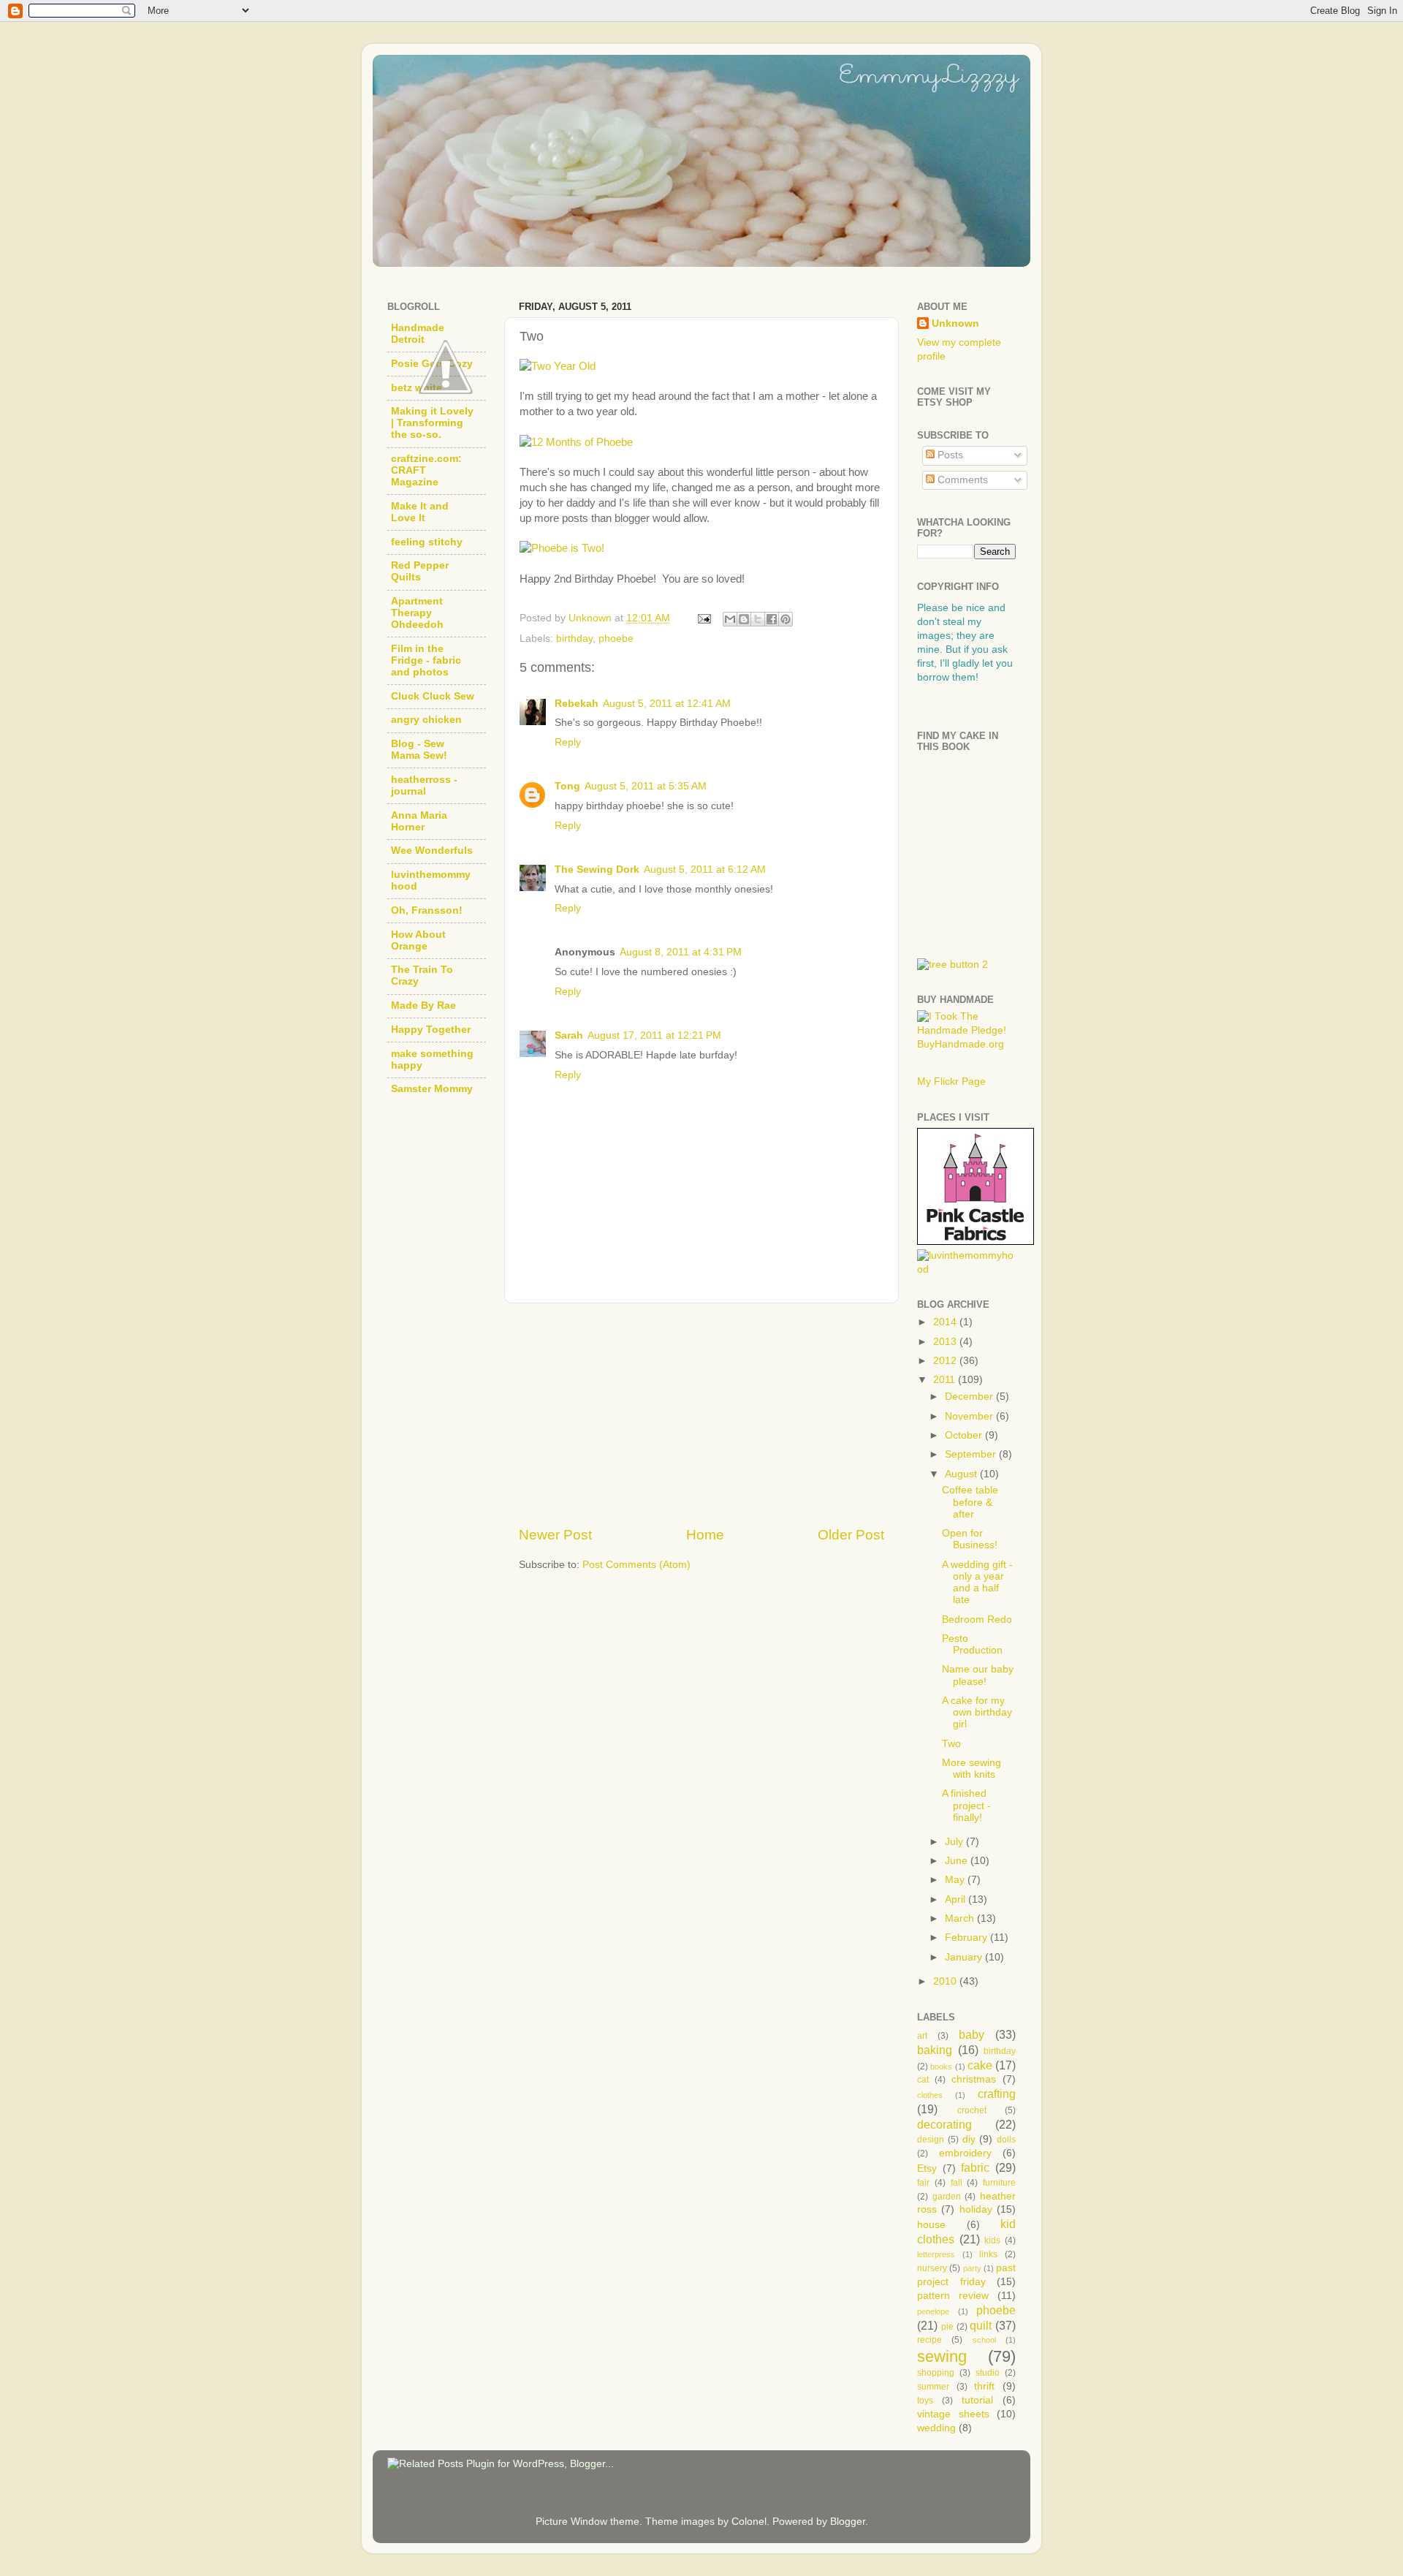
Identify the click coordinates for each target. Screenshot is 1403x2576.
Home (705, 1535)
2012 (946, 1361)
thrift (984, 2386)
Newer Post (555, 1535)
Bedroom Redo (977, 1620)
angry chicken (426, 720)
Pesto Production (972, 1644)
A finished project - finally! (966, 1805)
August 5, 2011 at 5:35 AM (646, 786)
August (962, 1474)
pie (947, 2327)
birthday (574, 639)
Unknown (955, 323)
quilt (981, 2325)
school (984, 2340)
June (958, 1861)
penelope (933, 2311)
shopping (936, 2373)
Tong (567, 786)
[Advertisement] (701, 1414)
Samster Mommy (432, 1089)
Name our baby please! (978, 1675)
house (931, 2225)
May (956, 1880)
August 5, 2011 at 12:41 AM (667, 704)
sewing (942, 2356)
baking (935, 2050)
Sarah (569, 1035)
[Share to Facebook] (772, 619)
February (967, 1937)
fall (957, 2183)
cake (980, 2065)
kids (992, 2240)
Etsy (927, 2168)
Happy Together (431, 1030)
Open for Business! (970, 1539)
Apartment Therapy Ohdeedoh (417, 613)
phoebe (616, 639)
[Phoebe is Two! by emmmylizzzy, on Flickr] (562, 548)
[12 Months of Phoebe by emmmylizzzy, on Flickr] (576, 442)
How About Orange (418, 940)
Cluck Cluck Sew (433, 696)
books (941, 2067)
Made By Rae (423, 1005)
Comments (961, 480)
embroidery (965, 2153)
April (957, 1899)
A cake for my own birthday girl (977, 1712)
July (955, 1842)
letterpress (936, 2254)
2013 (946, 1342)
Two (951, 1744)
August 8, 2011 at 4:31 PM (681, 952)
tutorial (977, 2400)
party (972, 2268)
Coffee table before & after (970, 1502)
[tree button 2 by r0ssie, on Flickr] (953, 965)
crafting (997, 2094)
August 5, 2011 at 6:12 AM (705, 870)
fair (923, 2183)
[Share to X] (758, 619)
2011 (946, 1380)
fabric (975, 2167)
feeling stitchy (427, 542)
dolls (1006, 2140)
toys (925, 2401)
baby (972, 2034)
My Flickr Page (951, 1081)
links (988, 2254)
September (972, 1454)
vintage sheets (953, 2414)
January (965, 1957)
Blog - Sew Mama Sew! (419, 750)
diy (969, 2139)
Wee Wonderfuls (432, 851)
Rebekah (577, 704)
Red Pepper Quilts (420, 571)
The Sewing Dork (597, 870)
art (922, 2036)
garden (947, 2197)
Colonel (749, 2522)
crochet (972, 2110)
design (931, 2140)
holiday (976, 2209)
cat (923, 2080)
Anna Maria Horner (419, 821)
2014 (946, 1322)
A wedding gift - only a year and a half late (977, 1583)
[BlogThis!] (744, 619)
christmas (974, 2079)
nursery (932, 2268)
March (961, 1918)
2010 (946, 1981)
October (965, 1435)
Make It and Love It (420, 512)
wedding (936, 2428)
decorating (944, 2124)
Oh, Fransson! (427, 910)
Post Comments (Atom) (636, 1565)
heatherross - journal (424, 785)
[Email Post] (703, 618)
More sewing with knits (972, 1769)
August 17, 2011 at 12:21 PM (654, 1035)
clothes (930, 2095)
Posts (949, 455)
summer (933, 2387)
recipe (929, 2340)
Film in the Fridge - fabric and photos (426, 660)
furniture (999, 2183)
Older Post (851, 1535)
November (970, 1416)
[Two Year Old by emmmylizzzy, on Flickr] (558, 366)
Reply (568, 742)
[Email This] (730, 619)
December (970, 1397)
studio (988, 2373)
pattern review (953, 2296)
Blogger (848, 2522)
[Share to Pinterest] (786, 619)
